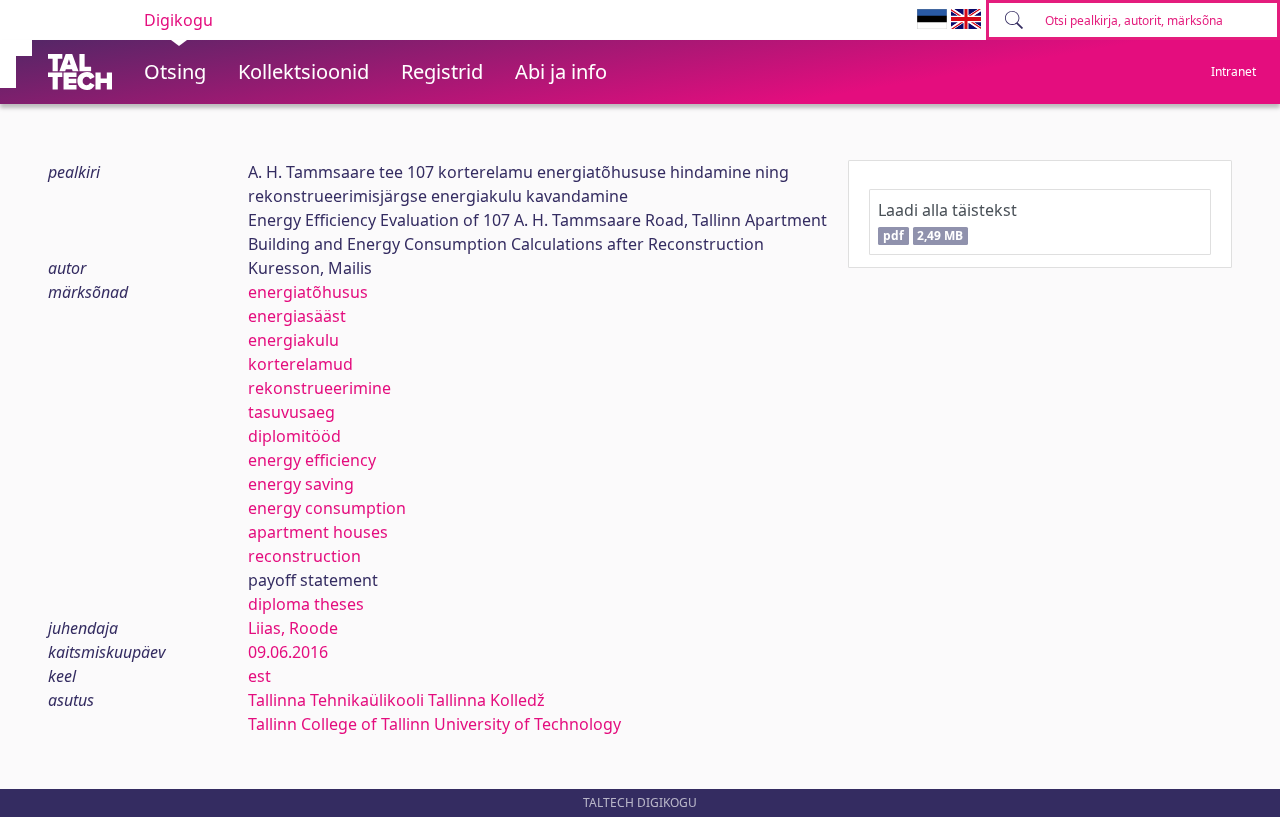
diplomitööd (294, 436)
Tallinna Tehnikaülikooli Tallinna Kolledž (396, 700)
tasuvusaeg (291, 412)
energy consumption (327, 508)
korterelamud (300, 364)
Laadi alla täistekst (947, 221)
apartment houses (318, 532)
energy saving (301, 484)
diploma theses (306, 604)
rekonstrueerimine (319, 388)
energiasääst (297, 316)
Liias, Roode (293, 628)
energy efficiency (312, 460)
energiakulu (293, 340)
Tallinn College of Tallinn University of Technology (434, 724)
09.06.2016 (288, 652)
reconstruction (304, 556)
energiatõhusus (308, 292)
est (259, 676)
